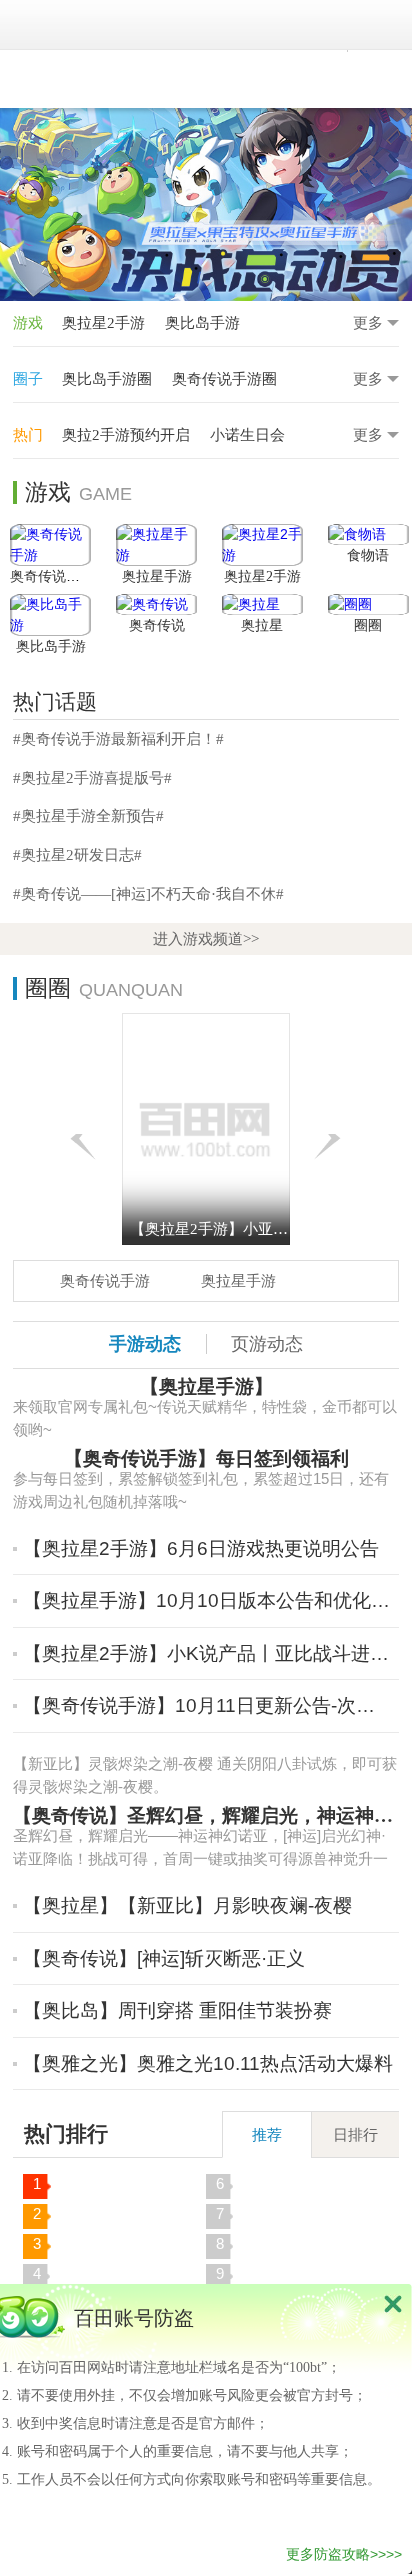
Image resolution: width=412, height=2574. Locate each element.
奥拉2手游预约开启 (126, 434)
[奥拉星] (262, 604)
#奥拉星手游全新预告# (88, 815)
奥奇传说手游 (52, 576)
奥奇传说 (157, 625)
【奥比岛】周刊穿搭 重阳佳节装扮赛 (177, 2010)
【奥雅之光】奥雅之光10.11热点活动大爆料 (208, 2063)
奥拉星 (262, 625)
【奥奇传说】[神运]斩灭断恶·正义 (164, 1958)
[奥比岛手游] (50, 615)
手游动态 (145, 1344)
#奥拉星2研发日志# (77, 854)
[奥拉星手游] (156, 545)
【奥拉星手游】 (206, 1386)
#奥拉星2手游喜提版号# (92, 777)
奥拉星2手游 (103, 322)
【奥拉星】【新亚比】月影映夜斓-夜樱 (187, 1905)
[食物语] (368, 534)
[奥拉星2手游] (262, 545)
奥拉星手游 (157, 576)
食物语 (368, 555)
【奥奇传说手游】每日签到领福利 (206, 1458)
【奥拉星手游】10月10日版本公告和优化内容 (208, 1600)
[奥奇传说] (156, 604)
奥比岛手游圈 (107, 378)
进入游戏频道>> (206, 938)
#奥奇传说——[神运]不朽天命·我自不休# (148, 893)
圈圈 (368, 625)
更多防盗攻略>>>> (344, 2554)
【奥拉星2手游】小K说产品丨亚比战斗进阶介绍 (208, 1653)
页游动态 (267, 1344)
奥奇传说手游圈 (224, 378)
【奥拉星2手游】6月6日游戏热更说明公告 (201, 1548)
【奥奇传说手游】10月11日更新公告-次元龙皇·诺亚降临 (208, 1705)
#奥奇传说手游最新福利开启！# (118, 738)
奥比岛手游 (202, 322)
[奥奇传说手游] (50, 545)
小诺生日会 (247, 434)
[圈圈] (368, 604)
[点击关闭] (393, 2303)
